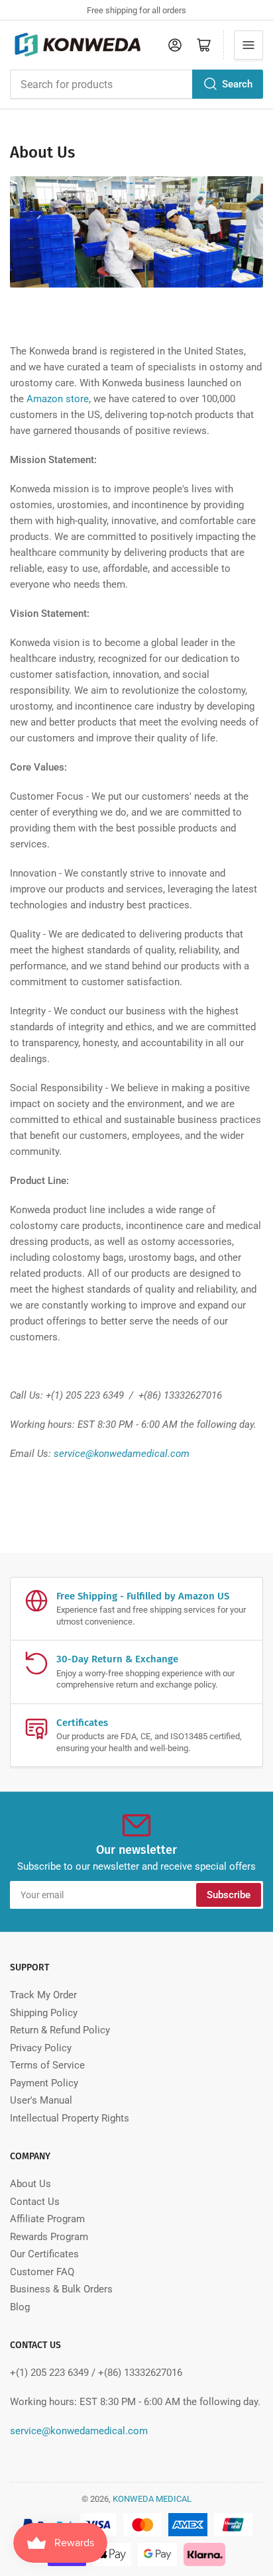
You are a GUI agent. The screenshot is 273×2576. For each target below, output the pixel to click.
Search (237, 84)
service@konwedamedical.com (122, 1454)
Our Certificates (44, 2254)
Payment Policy (44, 2083)
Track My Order (43, 1995)
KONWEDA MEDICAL (152, 2499)
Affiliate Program (47, 2219)
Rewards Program (49, 2237)
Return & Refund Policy (60, 2030)
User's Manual (41, 2100)
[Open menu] (248, 45)
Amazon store (58, 399)
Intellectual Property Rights (70, 2118)
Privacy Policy (41, 2048)
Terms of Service (47, 2065)
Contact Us (35, 2202)
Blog (20, 2307)
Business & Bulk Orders (61, 2289)
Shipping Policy (44, 2013)
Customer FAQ (42, 2272)
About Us (30, 2184)
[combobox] (136, 84)
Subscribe (229, 1895)
